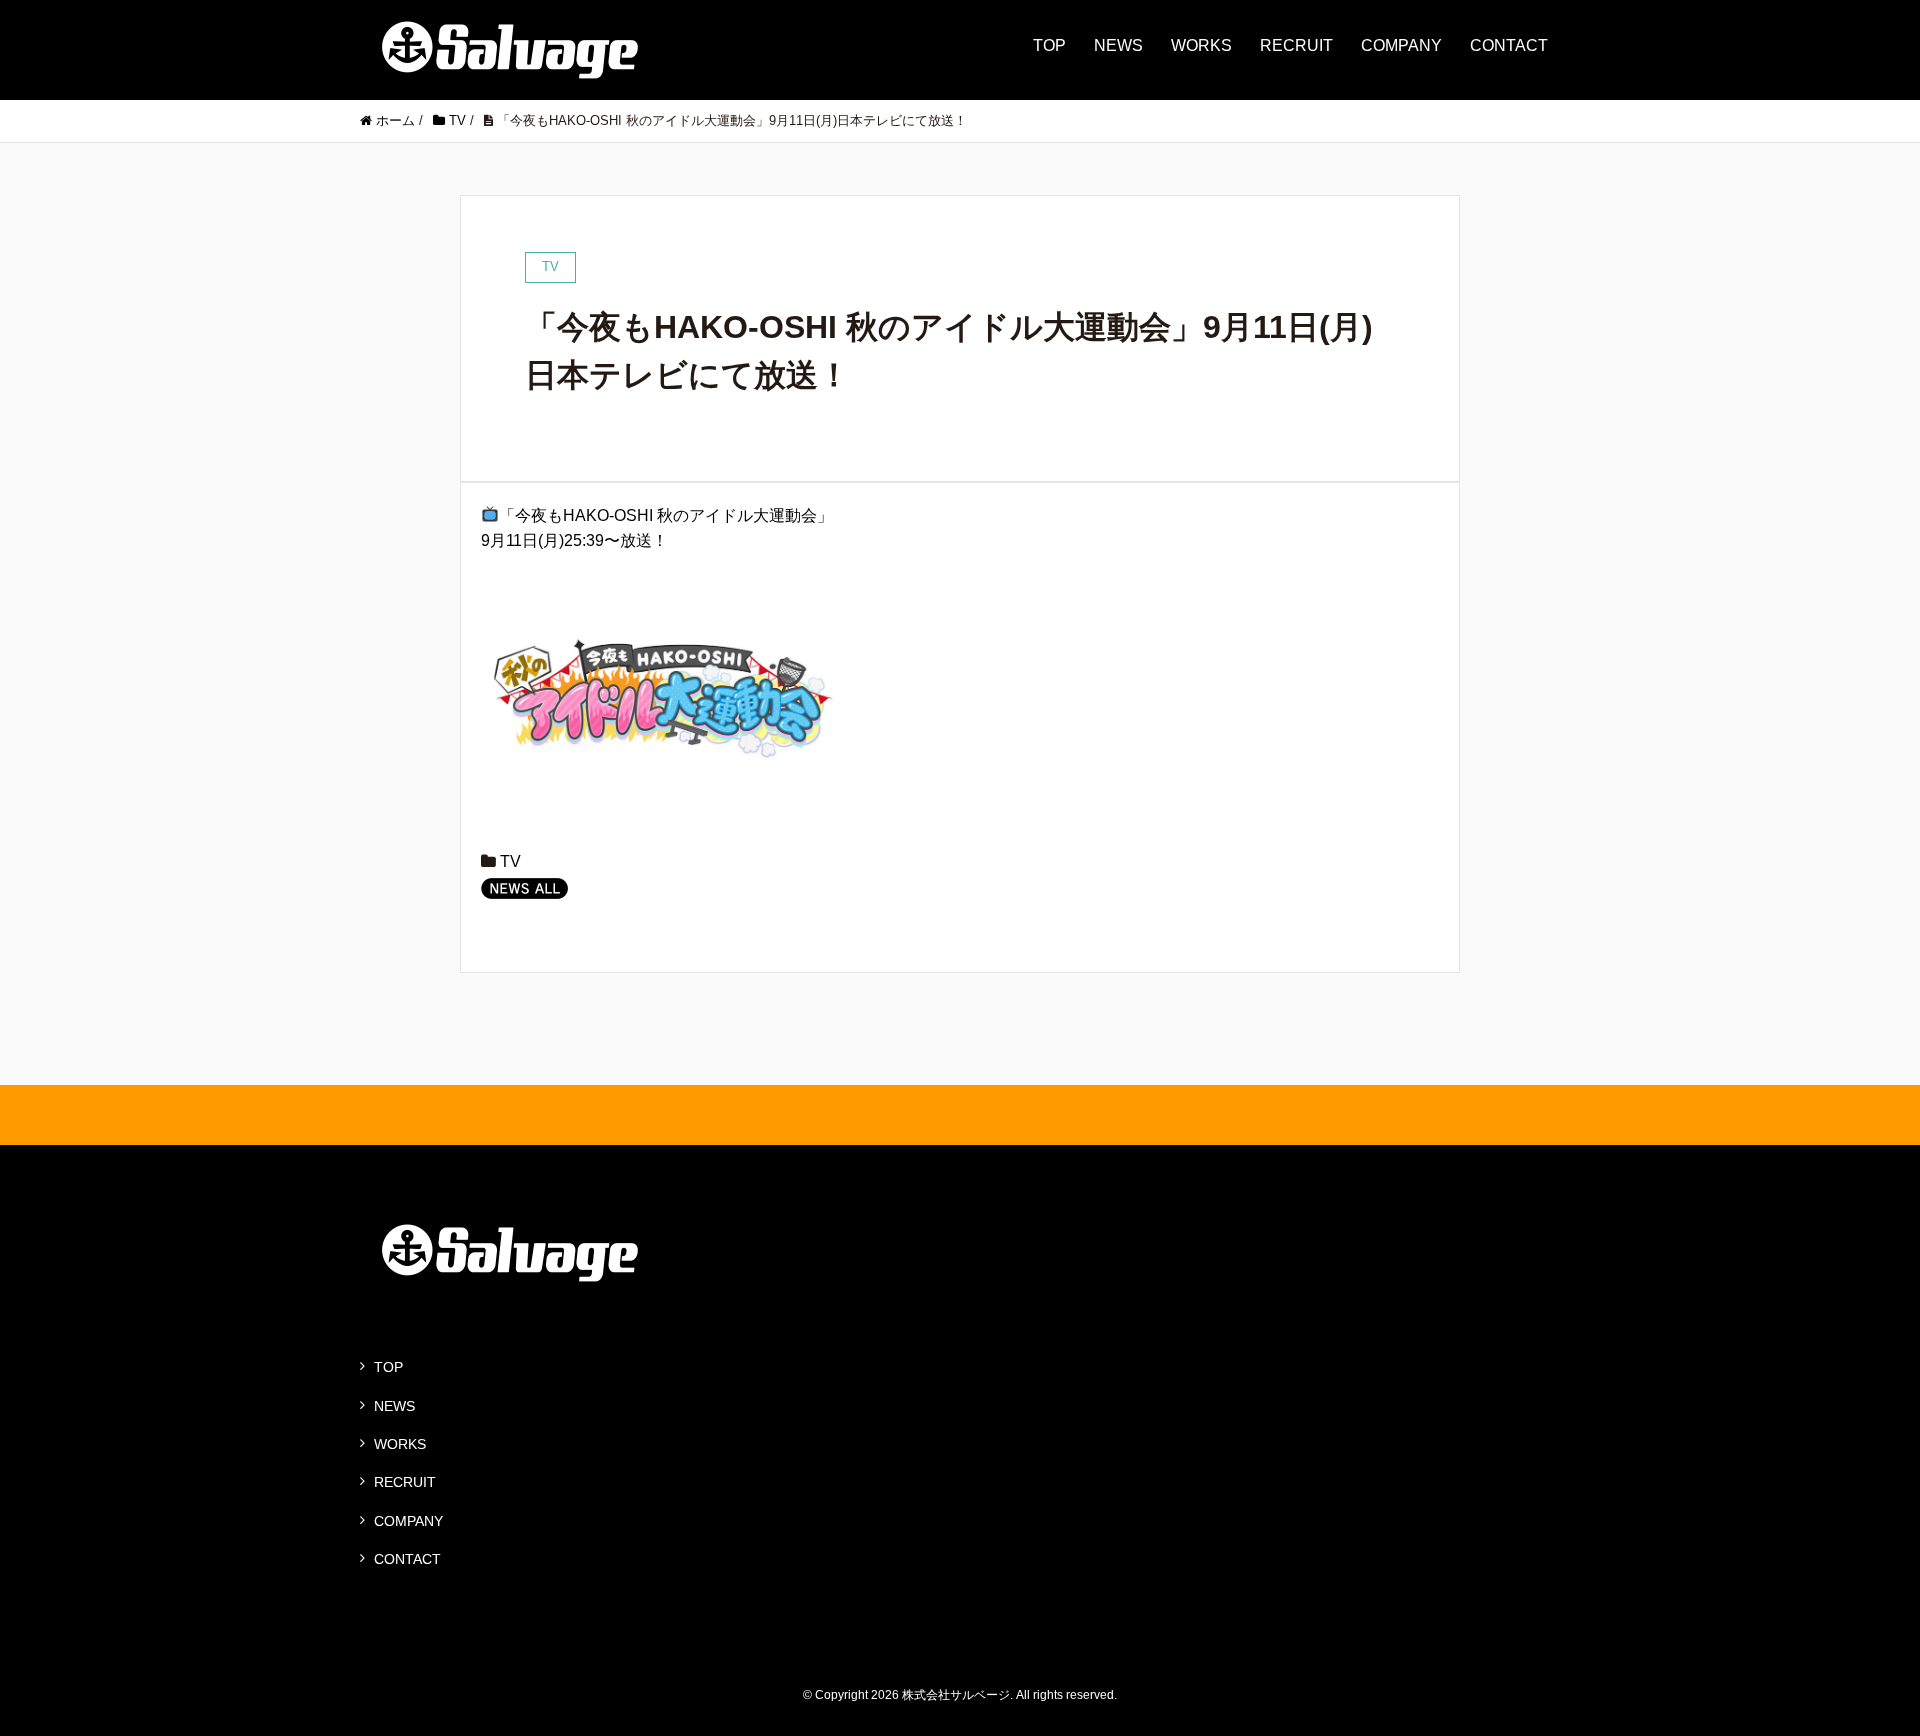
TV (510, 861)
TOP (1049, 45)
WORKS (1201, 45)
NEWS (1118, 45)
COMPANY (1401, 45)
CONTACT (1509, 45)
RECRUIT (1296, 45)
